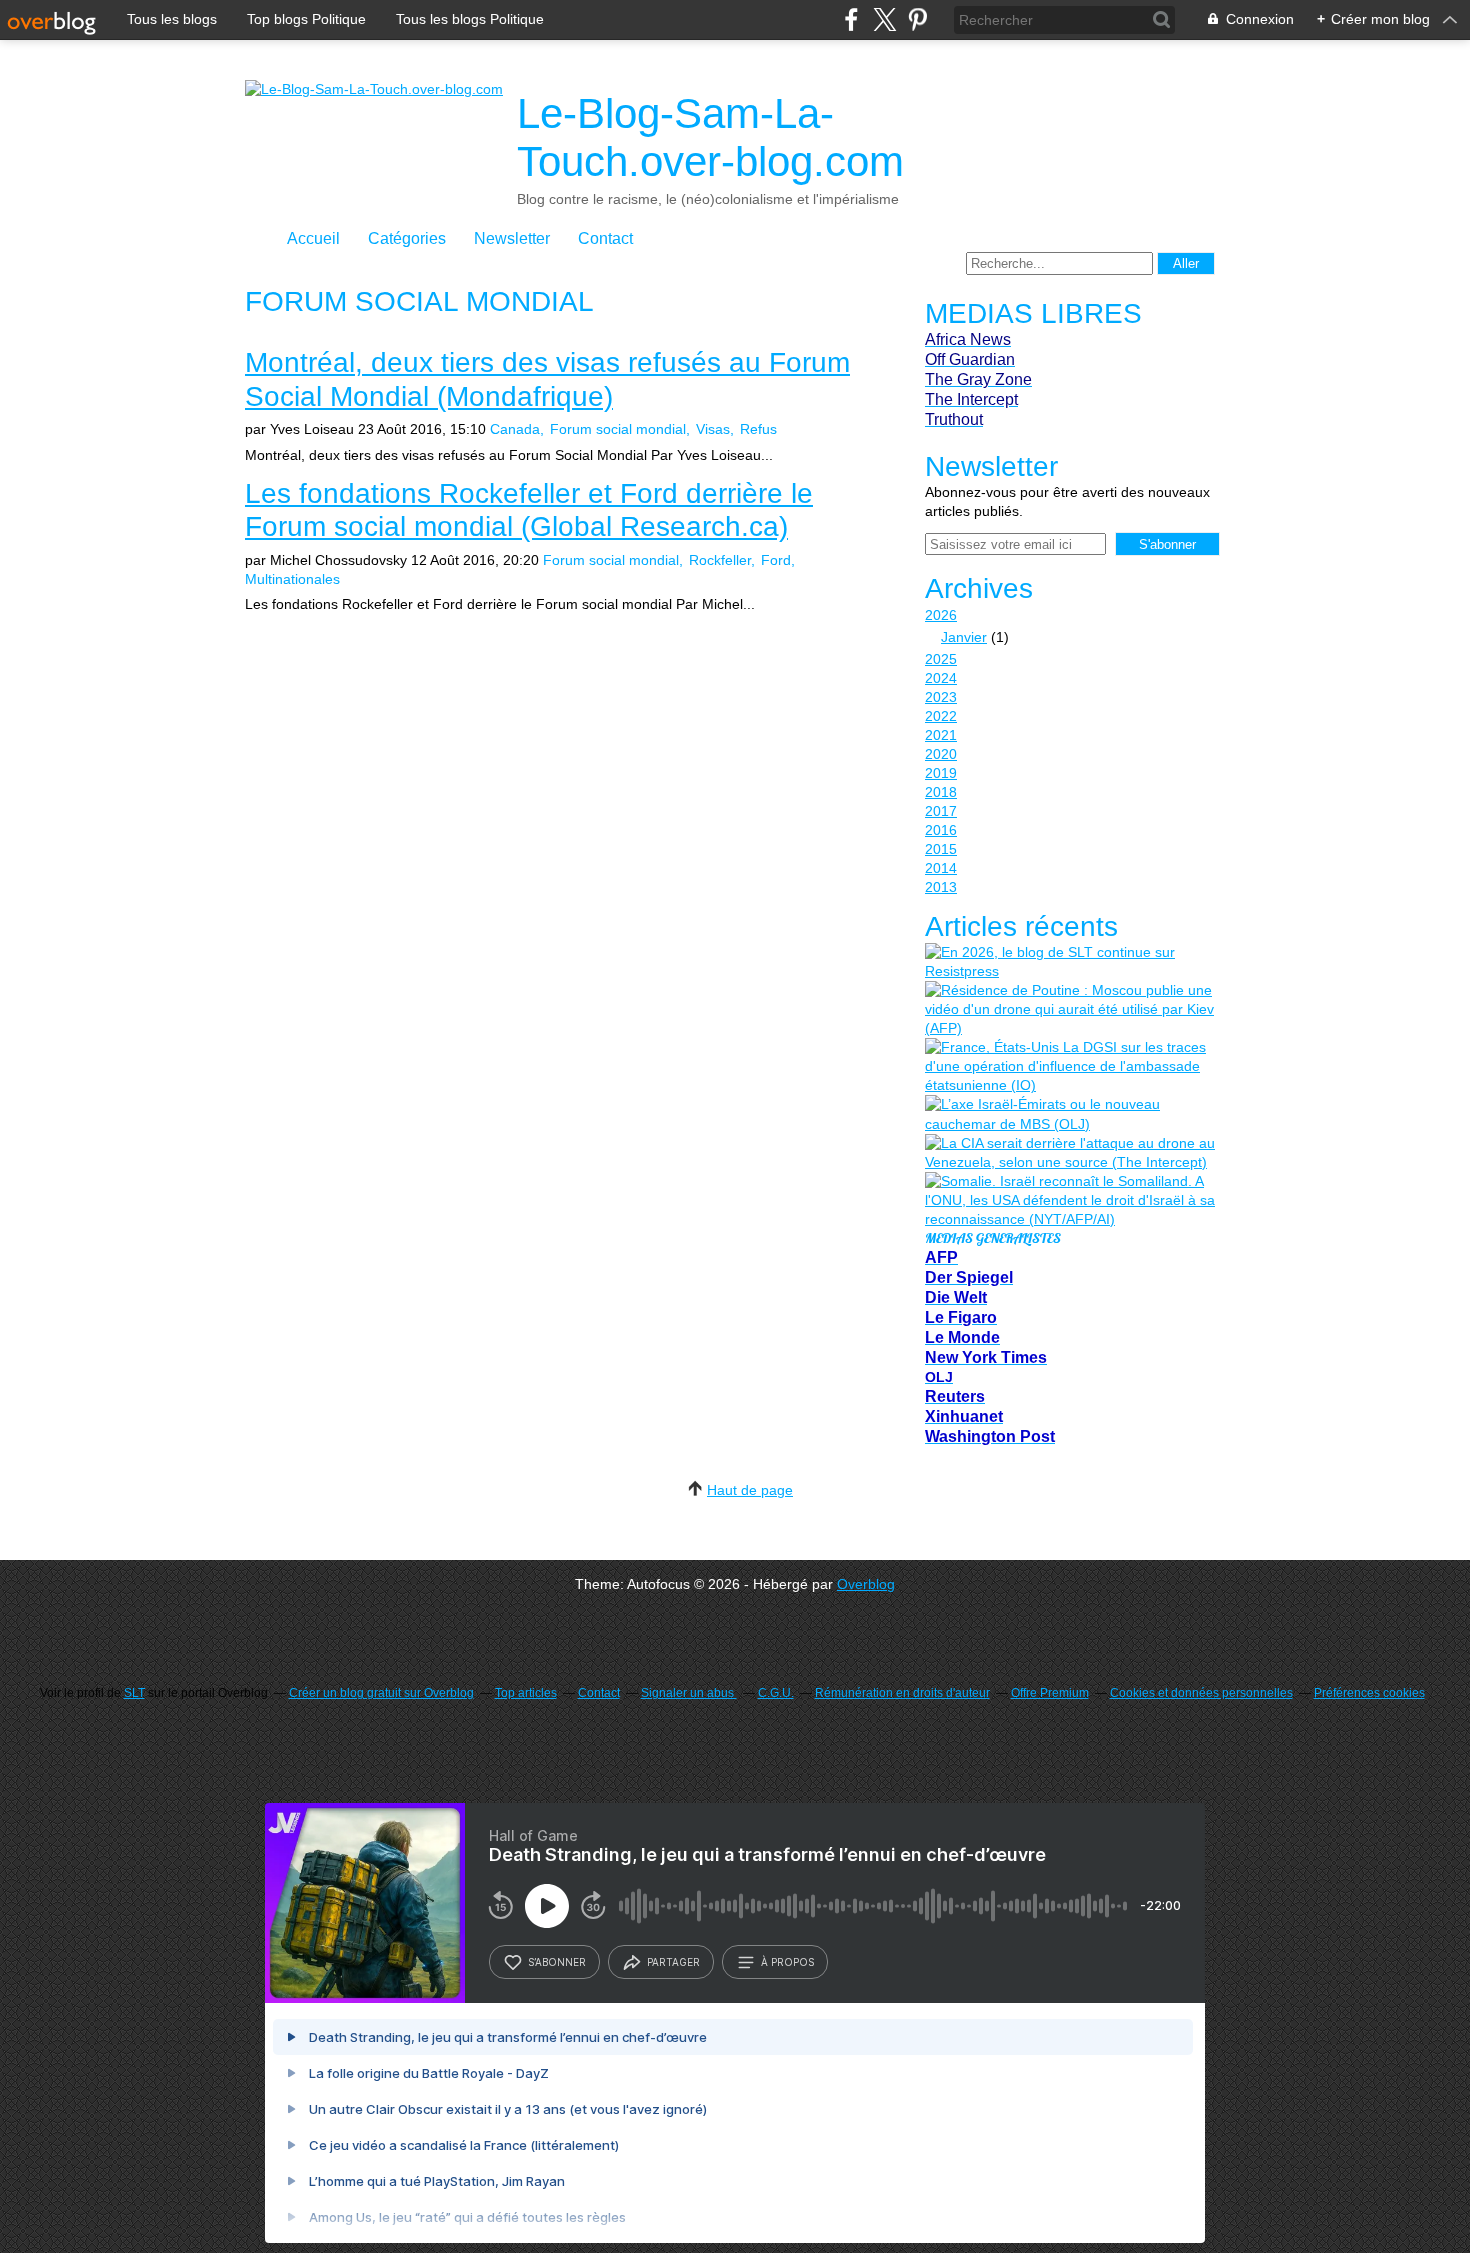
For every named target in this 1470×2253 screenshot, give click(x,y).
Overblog (866, 1584)
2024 (941, 678)
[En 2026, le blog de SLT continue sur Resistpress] (1070, 962)
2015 (941, 849)
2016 (941, 830)
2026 (941, 615)
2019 (941, 773)
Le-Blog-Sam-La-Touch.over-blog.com (710, 137)
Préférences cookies (1369, 1693)
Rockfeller (720, 560)
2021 (941, 735)
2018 (941, 792)
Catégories (407, 238)
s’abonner (557, 1962)
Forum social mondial (618, 429)
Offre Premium (1050, 1693)
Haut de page (750, 1490)
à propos (787, 1962)
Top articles (526, 1693)
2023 (941, 697)
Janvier (964, 637)
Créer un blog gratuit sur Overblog (381, 1693)
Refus (758, 429)
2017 (941, 811)
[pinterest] (917, 19)
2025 (941, 659)
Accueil (313, 238)
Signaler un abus (689, 1693)
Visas (713, 429)
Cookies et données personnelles (1201, 1693)
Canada (515, 429)
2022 (941, 716)
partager (673, 1962)
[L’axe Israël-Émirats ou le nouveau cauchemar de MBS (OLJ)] (1070, 1114)
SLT (134, 1693)
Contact (605, 238)
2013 (941, 887)
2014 (941, 868)
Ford (776, 560)
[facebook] (851, 19)
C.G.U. (776, 1693)
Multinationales (292, 579)
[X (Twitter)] (884, 19)
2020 (941, 754)
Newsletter (512, 238)
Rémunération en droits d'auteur (902, 1693)
